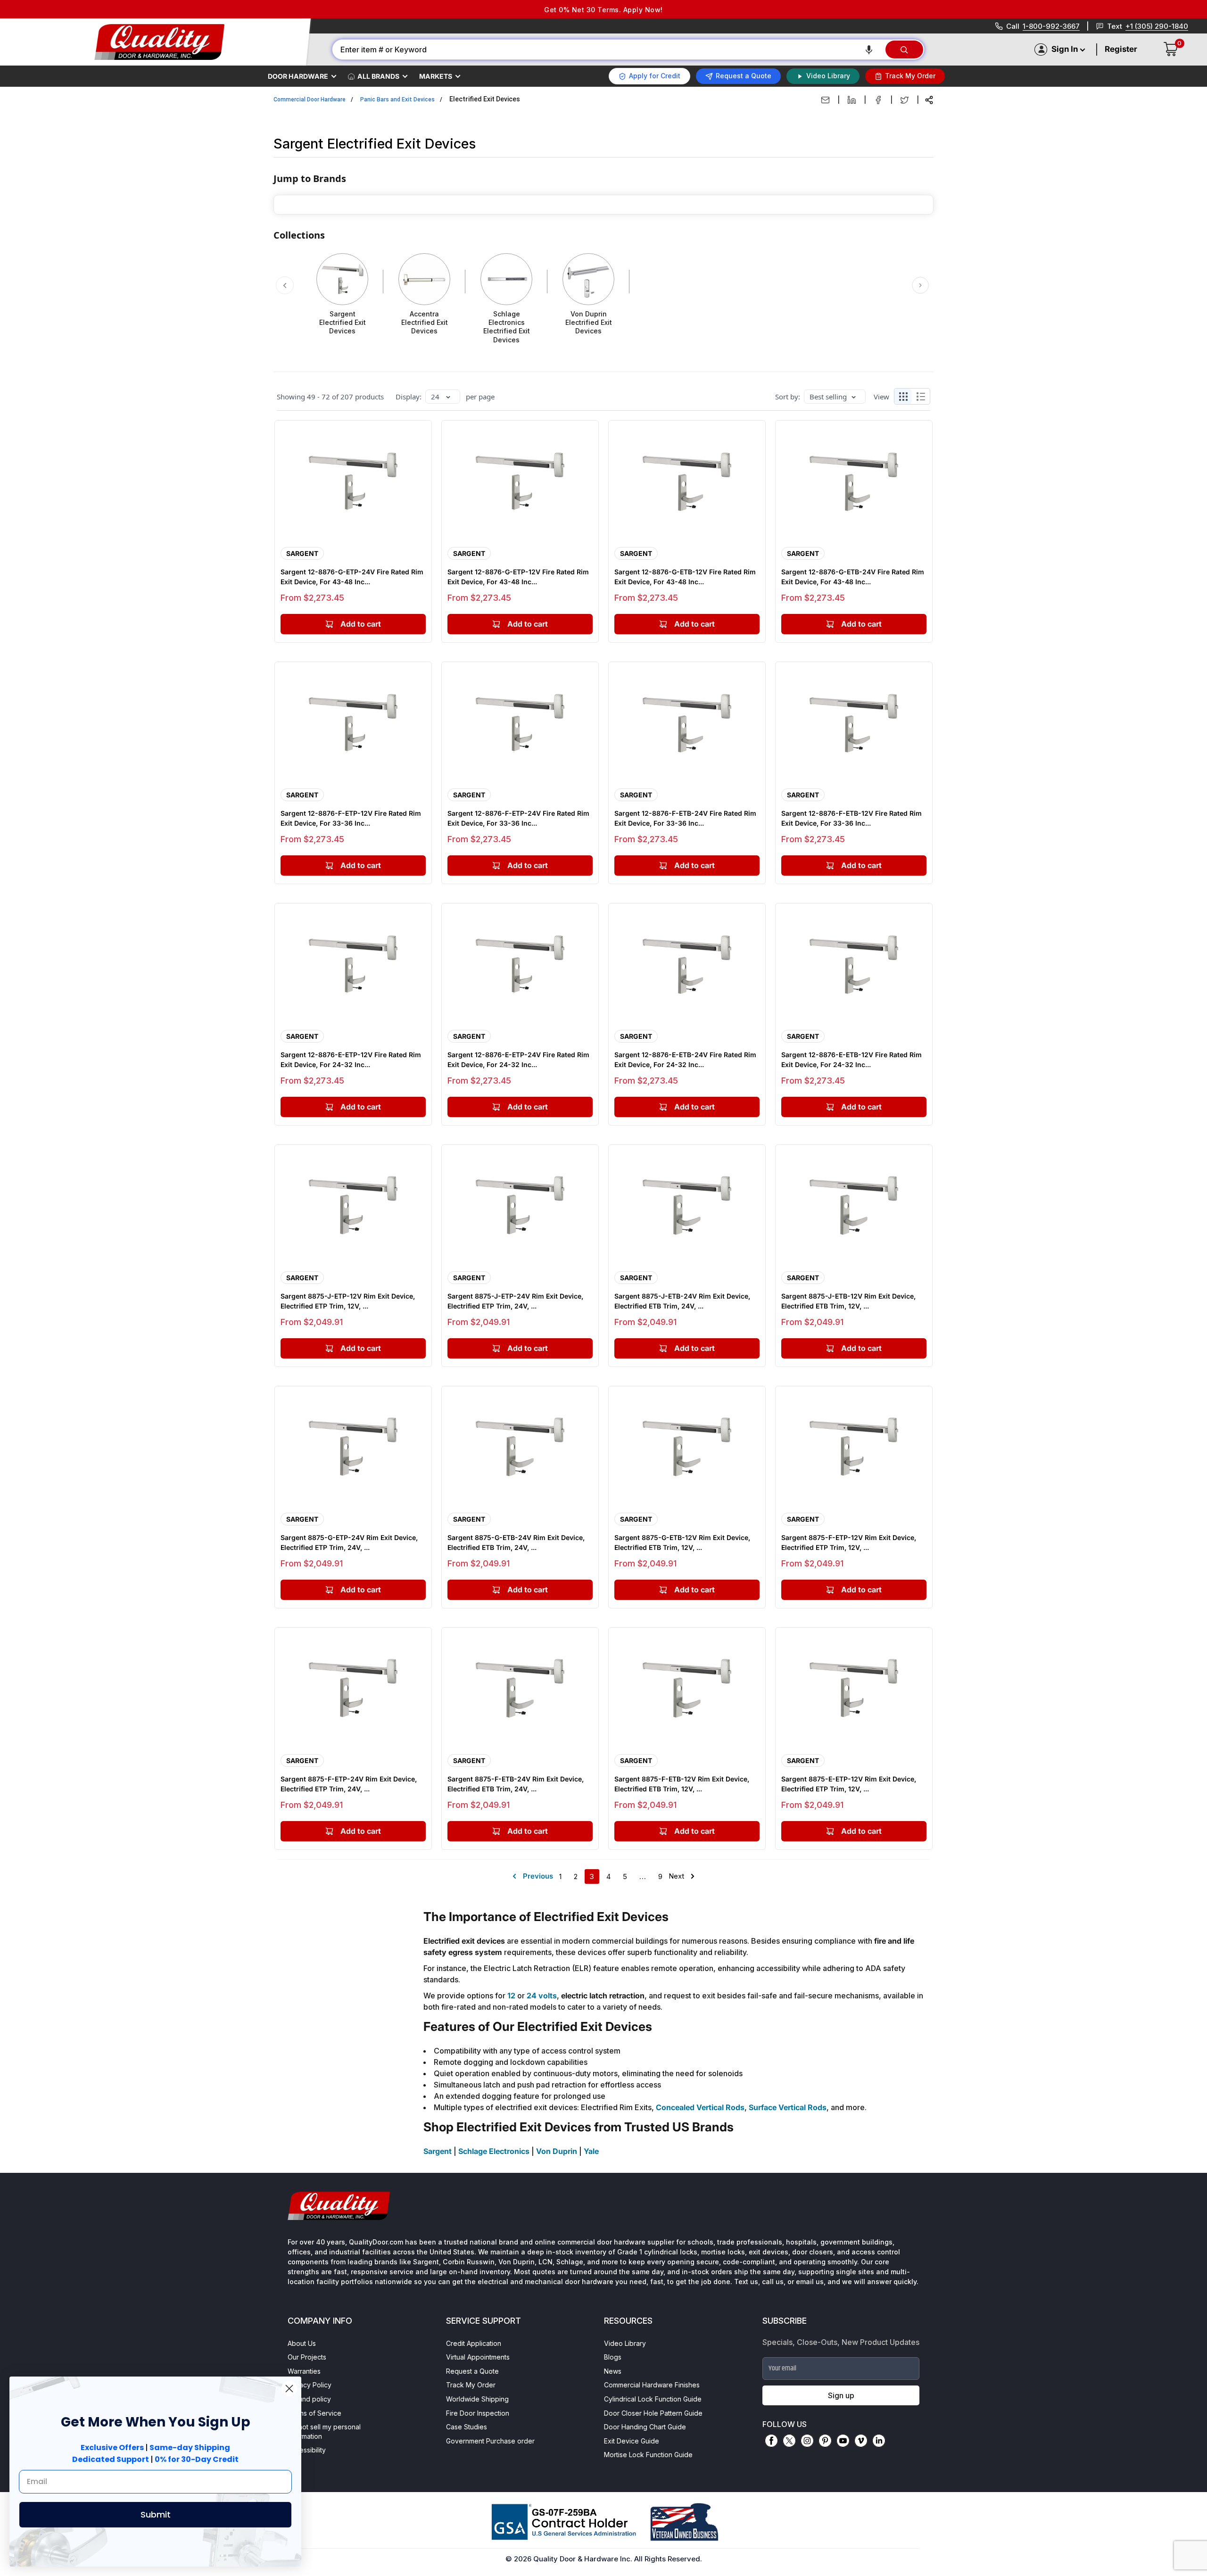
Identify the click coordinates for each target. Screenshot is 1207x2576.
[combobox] (608, 50)
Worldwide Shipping (477, 2399)
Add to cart (361, 624)
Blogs (613, 2357)
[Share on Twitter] (905, 100)
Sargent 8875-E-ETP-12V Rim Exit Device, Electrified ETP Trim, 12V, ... (849, 1784)
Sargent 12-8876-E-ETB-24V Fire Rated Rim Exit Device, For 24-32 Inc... (685, 1060)
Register (1121, 49)
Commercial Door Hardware (310, 99)
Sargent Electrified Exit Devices (343, 322)
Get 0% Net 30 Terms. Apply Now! (603, 10)
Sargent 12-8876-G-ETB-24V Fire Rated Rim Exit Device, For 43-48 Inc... (853, 577)
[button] (869, 50)
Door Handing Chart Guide (645, 2427)
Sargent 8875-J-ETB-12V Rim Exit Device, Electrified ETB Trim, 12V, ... (848, 1301)
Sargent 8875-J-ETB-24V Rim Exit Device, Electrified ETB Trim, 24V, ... (682, 1301)
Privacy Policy (310, 2385)
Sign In (1065, 49)
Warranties (304, 2371)
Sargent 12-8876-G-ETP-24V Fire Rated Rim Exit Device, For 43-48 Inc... (352, 577)
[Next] (921, 285)
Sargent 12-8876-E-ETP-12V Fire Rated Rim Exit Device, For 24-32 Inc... (351, 1060)
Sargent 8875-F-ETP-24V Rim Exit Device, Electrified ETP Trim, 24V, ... (349, 1784)
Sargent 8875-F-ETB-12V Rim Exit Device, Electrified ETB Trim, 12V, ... (682, 1784)
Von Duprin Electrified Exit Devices (589, 322)
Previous (538, 1876)
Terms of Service (314, 2413)
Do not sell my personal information (324, 2431)
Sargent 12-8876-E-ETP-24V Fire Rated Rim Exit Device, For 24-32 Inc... (518, 1060)
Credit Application (474, 2343)
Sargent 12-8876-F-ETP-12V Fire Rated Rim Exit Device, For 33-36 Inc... (351, 818)
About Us (302, 2343)
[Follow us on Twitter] (789, 2441)
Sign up (841, 2395)
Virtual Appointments (478, 2357)
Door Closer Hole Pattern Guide (653, 2413)
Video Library (625, 2343)
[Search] (904, 50)
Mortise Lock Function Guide (648, 2455)
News (613, 2371)
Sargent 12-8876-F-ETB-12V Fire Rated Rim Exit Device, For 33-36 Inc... (852, 818)
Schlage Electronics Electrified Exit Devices (507, 327)
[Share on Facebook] (878, 100)
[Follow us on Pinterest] (825, 2441)
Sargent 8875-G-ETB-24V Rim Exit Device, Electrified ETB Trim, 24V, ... (516, 1542)
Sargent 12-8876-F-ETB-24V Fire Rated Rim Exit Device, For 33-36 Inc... (685, 818)
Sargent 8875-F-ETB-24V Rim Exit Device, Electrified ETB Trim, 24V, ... (516, 1784)
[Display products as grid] (903, 397)
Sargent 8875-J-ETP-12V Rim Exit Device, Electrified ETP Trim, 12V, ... (348, 1301)
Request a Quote (472, 2371)
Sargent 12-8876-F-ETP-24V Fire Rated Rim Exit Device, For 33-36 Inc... (518, 818)
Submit (156, 2514)
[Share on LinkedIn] (852, 100)
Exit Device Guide (632, 2441)
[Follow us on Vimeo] (861, 2441)
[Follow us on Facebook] (771, 2441)
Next (676, 1876)
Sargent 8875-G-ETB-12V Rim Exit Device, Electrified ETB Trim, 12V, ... (682, 1542)
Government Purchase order (490, 2441)
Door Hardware (298, 76)
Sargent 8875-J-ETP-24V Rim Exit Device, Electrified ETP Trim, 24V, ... (515, 1301)
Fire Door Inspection (478, 2413)
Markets (436, 76)
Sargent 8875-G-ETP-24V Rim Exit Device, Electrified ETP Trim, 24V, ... (349, 1542)
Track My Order (471, 2385)
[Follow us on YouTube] (843, 2441)
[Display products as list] (923, 397)
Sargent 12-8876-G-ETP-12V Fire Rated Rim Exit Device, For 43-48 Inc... (518, 577)
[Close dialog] (289, 2389)
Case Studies (467, 2427)
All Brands (378, 76)
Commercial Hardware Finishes (652, 2385)
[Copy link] (929, 100)
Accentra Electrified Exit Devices (425, 322)
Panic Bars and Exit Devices (397, 99)
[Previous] (285, 285)
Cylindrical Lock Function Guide (653, 2399)
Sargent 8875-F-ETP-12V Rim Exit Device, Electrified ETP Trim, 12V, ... (849, 1542)
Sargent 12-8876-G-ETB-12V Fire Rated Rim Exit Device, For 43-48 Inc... (685, 577)
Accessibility (307, 2450)
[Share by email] (825, 100)
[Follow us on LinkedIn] (879, 2441)
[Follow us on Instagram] (807, 2441)
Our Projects (307, 2357)
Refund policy (309, 2399)
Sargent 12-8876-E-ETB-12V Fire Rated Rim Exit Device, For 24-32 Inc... (852, 1060)
